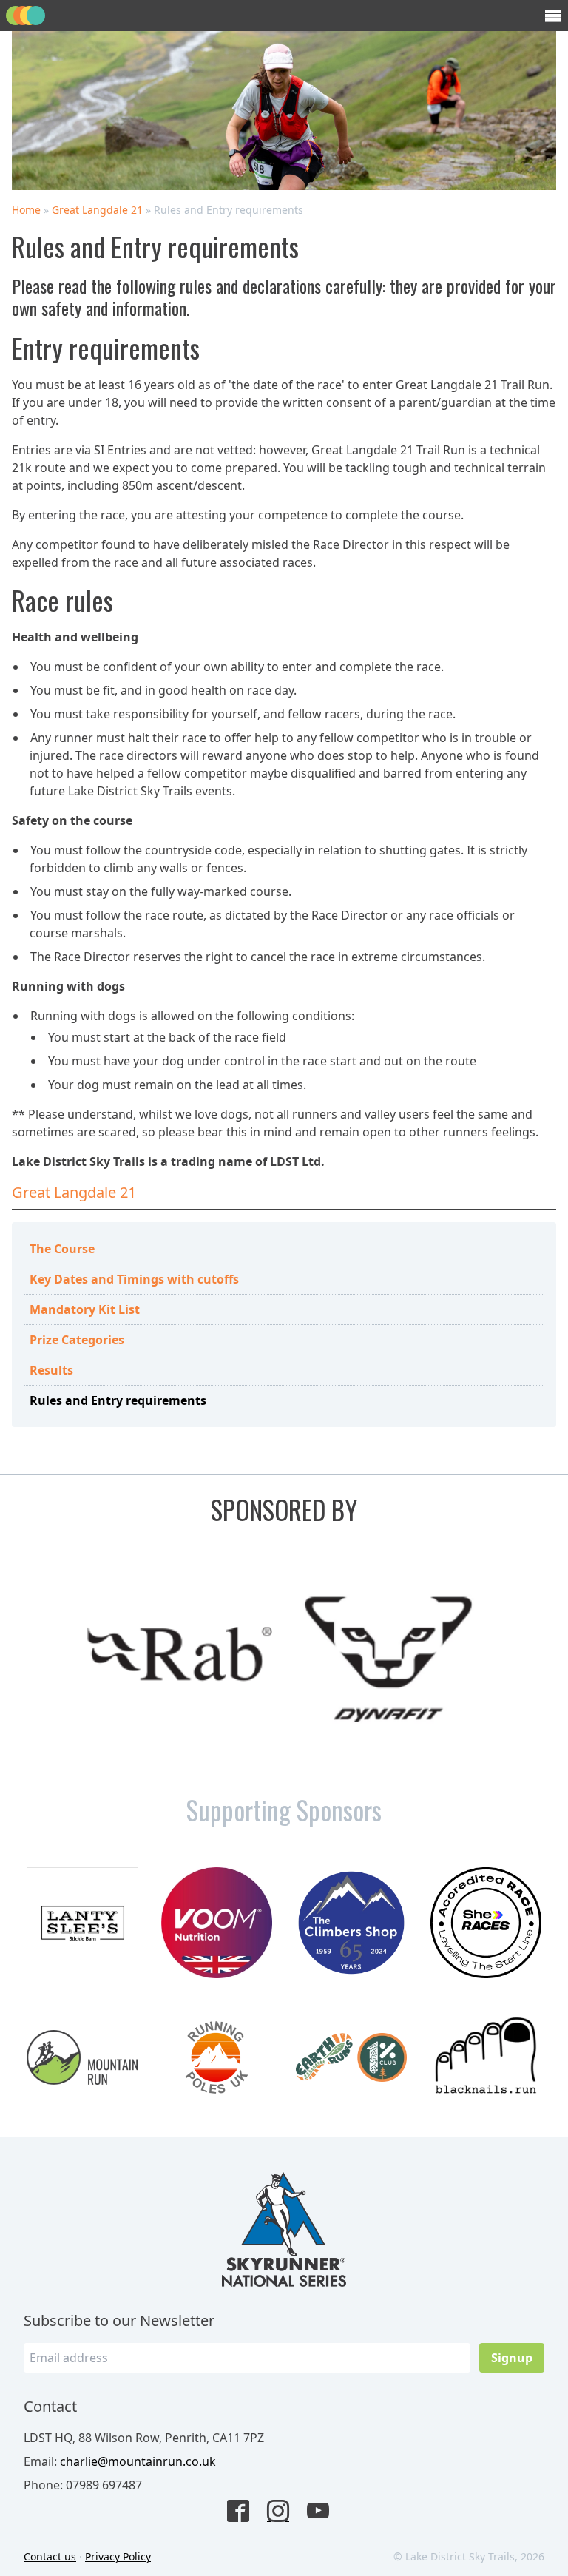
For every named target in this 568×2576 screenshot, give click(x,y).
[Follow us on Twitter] (284, 2512)
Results (51, 1370)
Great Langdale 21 (97, 210)
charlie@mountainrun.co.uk (138, 2461)
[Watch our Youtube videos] (324, 2512)
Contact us (50, 2556)
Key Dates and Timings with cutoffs (134, 1279)
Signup (512, 2358)
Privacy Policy (118, 2556)
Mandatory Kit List (85, 1309)
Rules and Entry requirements (118, 1400)
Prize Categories (77, 1340)
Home (26, 210)
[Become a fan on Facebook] (244, 2512)
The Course (62, 1249)
